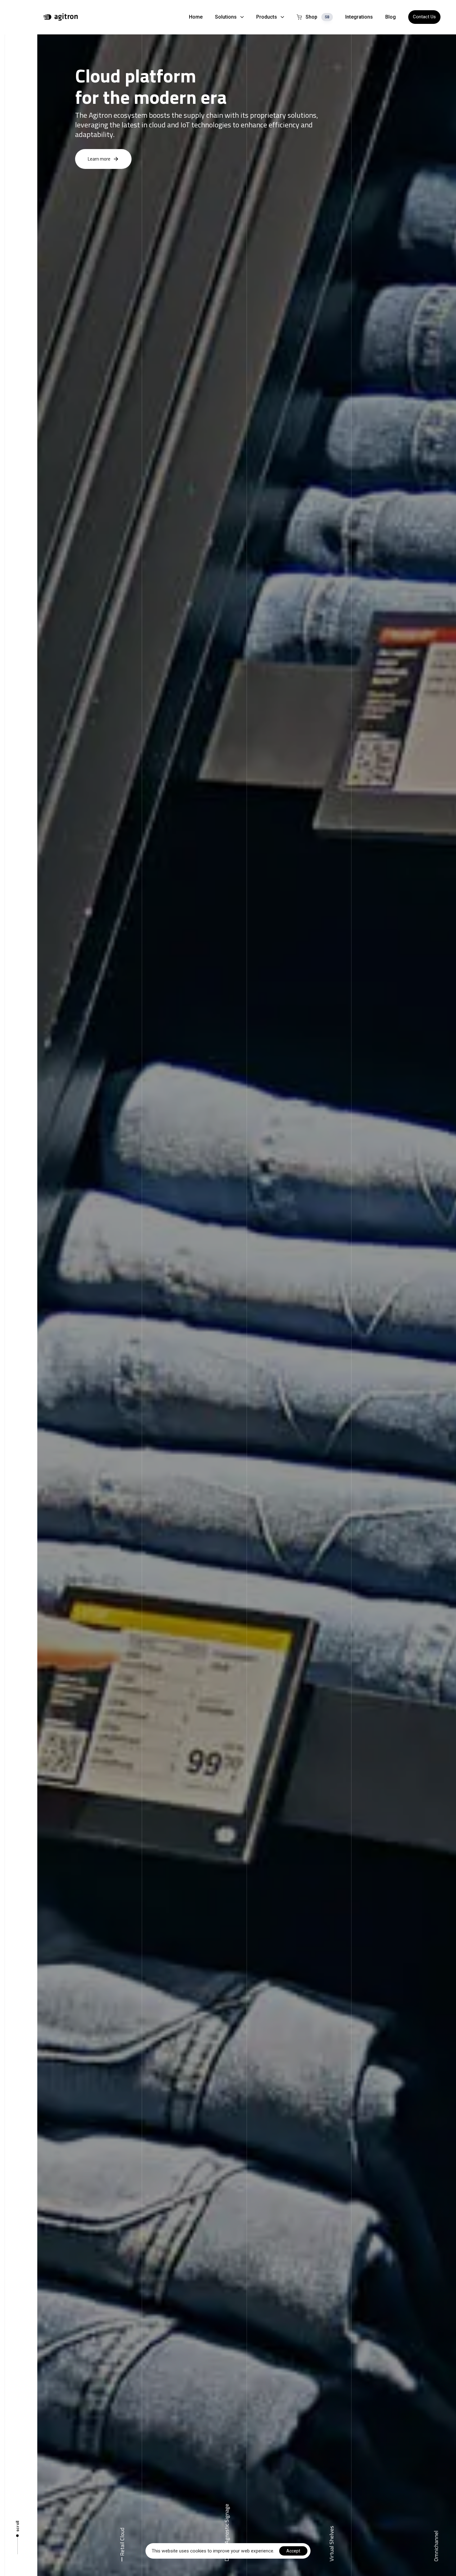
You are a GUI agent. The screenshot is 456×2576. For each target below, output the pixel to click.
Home (196, 17)
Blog (391, 17)
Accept (293, 2551)
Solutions (226, 17)
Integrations (359, 17)
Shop (317, 17)
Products (267, 17)
